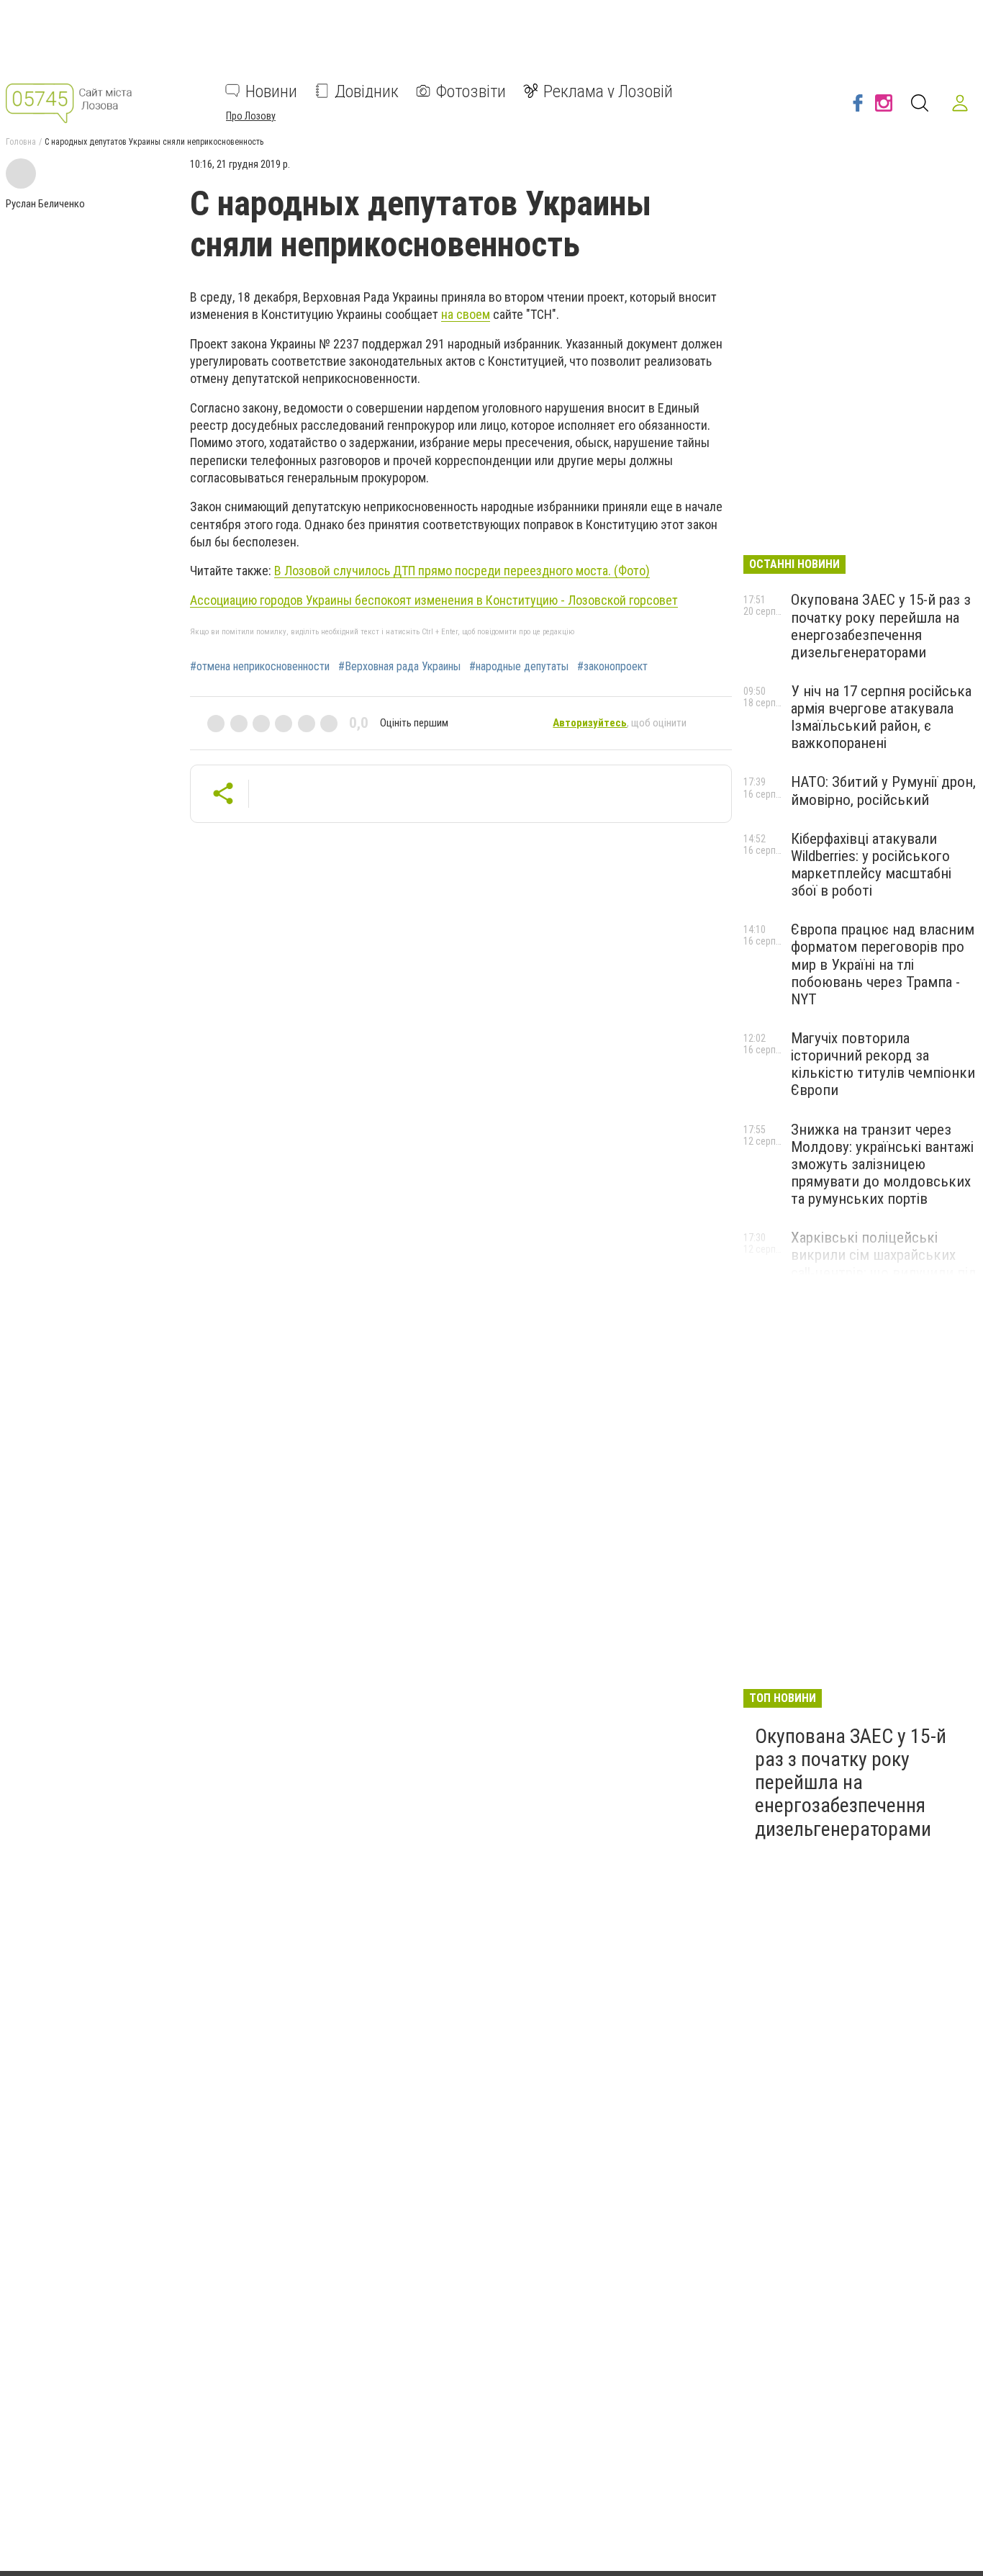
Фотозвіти (471, 91)
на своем (466, 314)
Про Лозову (251, 115)
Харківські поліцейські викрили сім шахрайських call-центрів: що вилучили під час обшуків (884, 1264)
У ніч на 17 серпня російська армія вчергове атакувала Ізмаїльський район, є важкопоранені (881, 717)
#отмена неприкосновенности (260, 667)
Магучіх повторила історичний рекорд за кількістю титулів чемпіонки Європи (883, 1064)
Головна (21, 142)
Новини (271, 91)
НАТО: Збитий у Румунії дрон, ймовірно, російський (883, 791)
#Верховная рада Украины (399, 667)
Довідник (367, 91)
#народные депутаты (519, 667)
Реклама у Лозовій (608, 91)
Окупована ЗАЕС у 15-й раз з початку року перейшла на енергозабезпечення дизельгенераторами (881, 626)
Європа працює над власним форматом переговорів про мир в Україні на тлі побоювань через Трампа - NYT (883, 964)
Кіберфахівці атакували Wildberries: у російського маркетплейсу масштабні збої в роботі (871, 865)
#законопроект (612, 667)
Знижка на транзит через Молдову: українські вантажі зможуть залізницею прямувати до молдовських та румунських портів (882, 1165)
